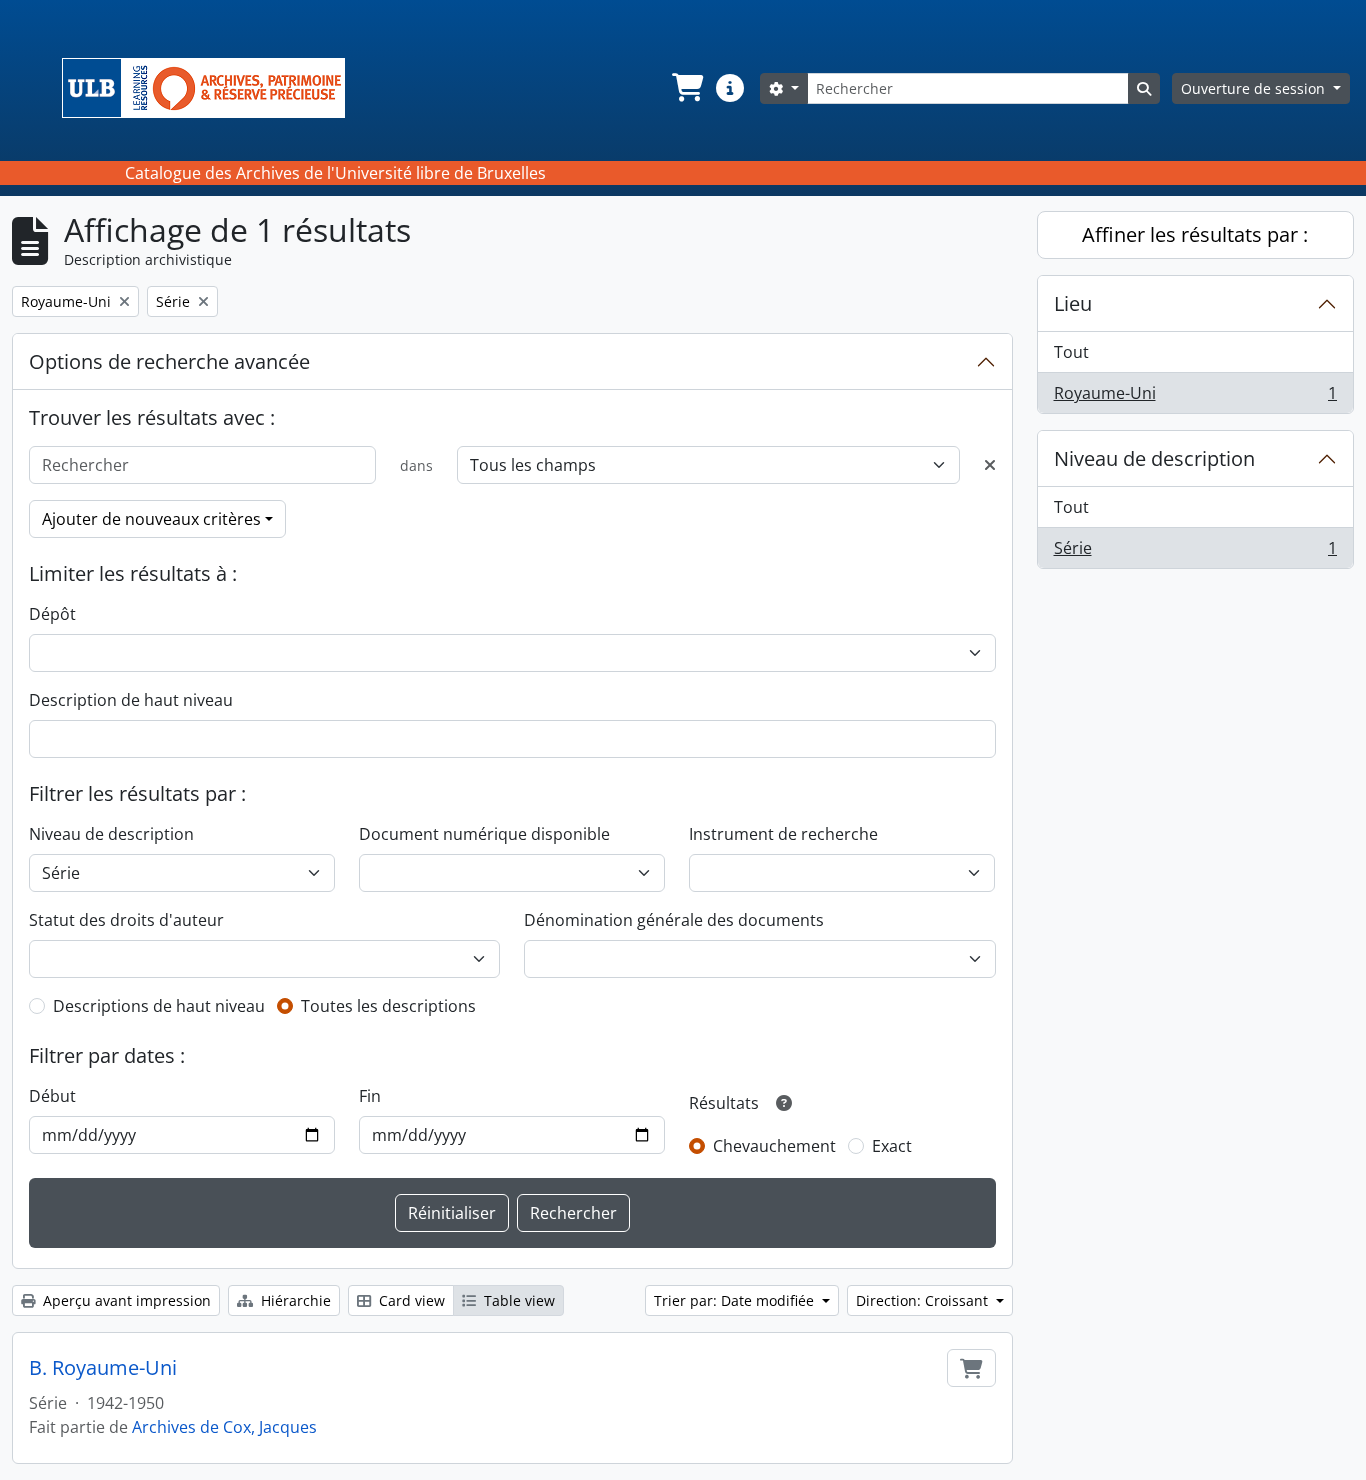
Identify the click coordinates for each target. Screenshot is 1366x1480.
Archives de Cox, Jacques (224, 1427)
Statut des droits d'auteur (126, 920)
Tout (1071, 352)
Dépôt (52, 614)
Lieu (1073, 303)
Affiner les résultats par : (1195, 234)
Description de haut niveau (131, 700)
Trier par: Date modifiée (736, 1300)
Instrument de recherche (783, 834)
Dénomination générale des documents (674, 920)
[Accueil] (211, 88)
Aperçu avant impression (125, 1300)
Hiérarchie (294, 1300)
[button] (686, 88)
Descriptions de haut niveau (159, 1006)
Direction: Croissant (924, 1300)
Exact (892, 1146)
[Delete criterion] (990, 465)
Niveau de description (111, 834)
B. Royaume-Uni (103, 1368)
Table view (517, 1300)
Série (1195, 552)
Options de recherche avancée (169, 361)
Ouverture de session (1255, 88)
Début (52, 1096)
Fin (370, 1096)
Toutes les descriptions (388, 1006)
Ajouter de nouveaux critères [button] (151, 519)
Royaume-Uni (1195, 397)
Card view (410, 1300)
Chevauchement (774, 1146)
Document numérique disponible (484, 834)
